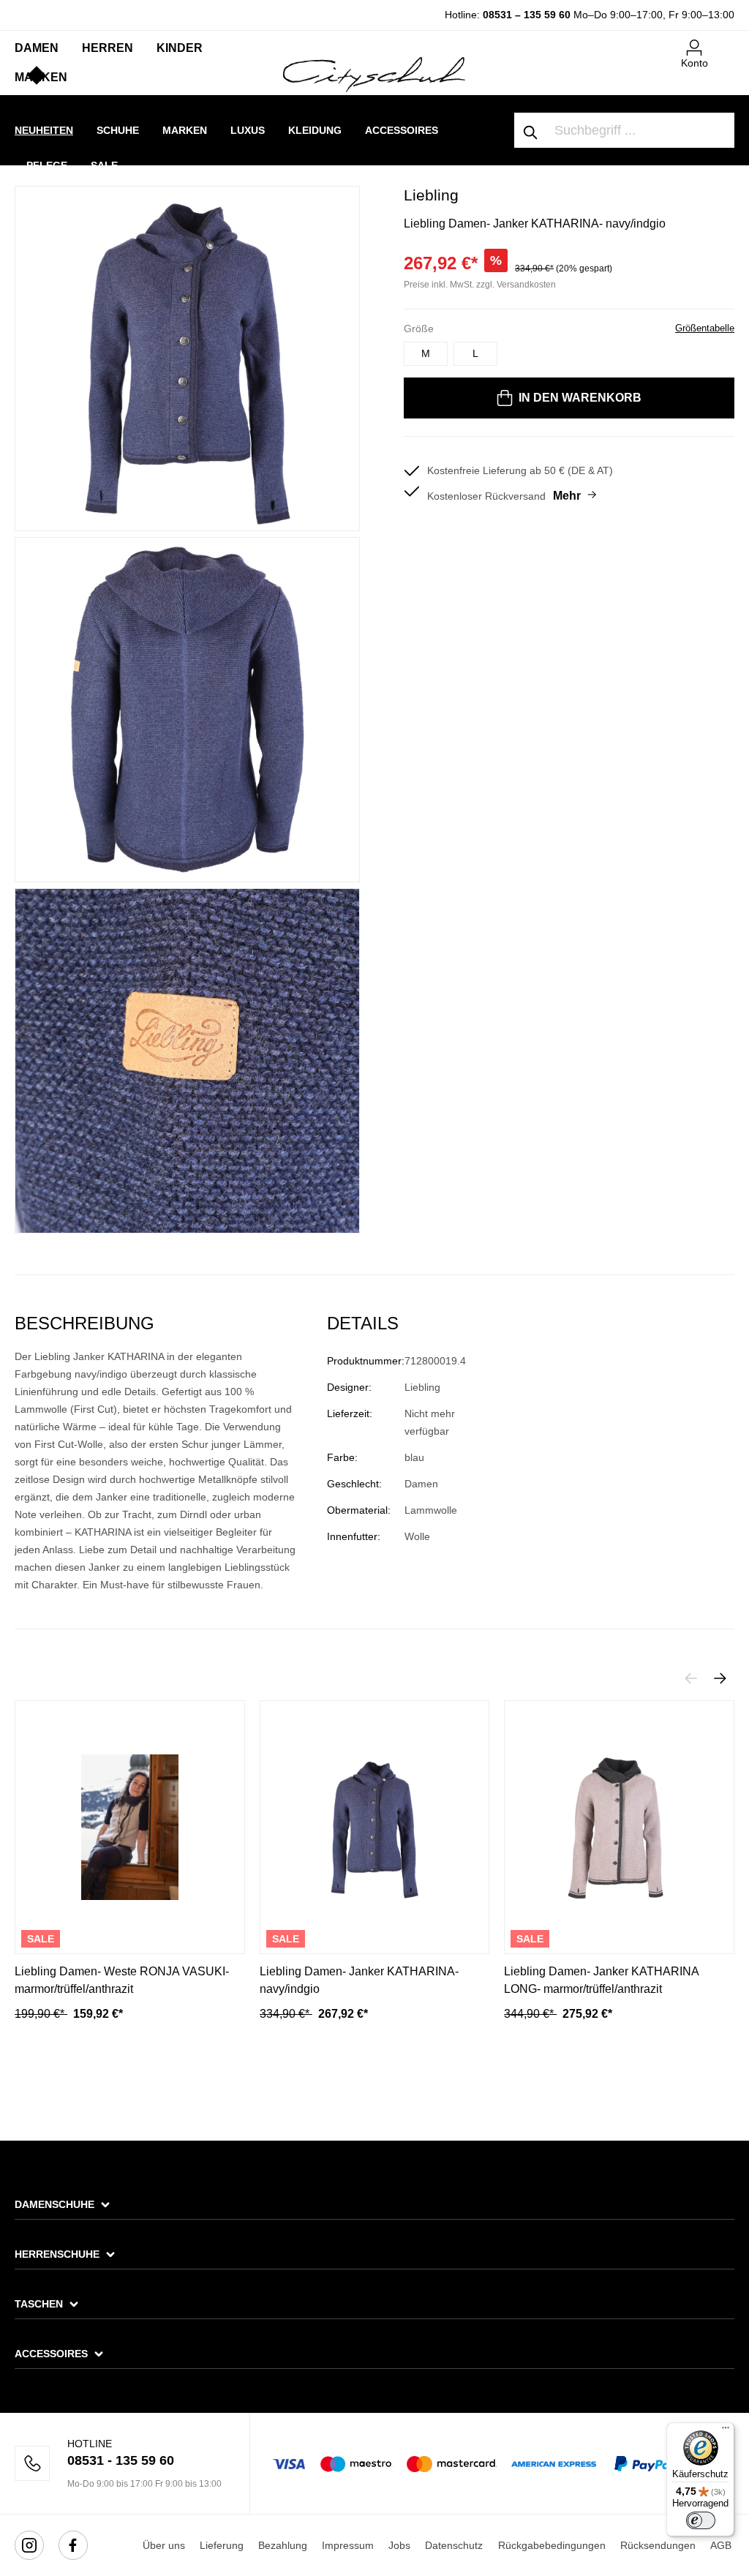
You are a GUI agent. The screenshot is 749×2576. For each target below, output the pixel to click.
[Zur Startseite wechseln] (374, 74)
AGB (721, 2545)
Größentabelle (705, 328)
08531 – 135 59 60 (527, 15)
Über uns (164, 2545)
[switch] (701, 2520)
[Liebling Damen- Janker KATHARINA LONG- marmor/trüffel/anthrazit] (619, 1827)
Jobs (399, 2545)
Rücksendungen (658, 2545)
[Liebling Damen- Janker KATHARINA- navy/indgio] (375, 1827)
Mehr (567, 496)
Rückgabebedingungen (552, 2545)
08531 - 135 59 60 (121, 2460)
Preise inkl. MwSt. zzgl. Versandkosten (480, 285)
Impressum (348, 2545)
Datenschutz (454, 2545)
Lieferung (222, 2545)
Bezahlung (283, 2545)
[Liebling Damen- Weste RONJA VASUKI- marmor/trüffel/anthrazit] (130, 1827)
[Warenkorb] (726, 42)
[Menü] (726, 2431)
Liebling (431, 195)
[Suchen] (531, 130)
